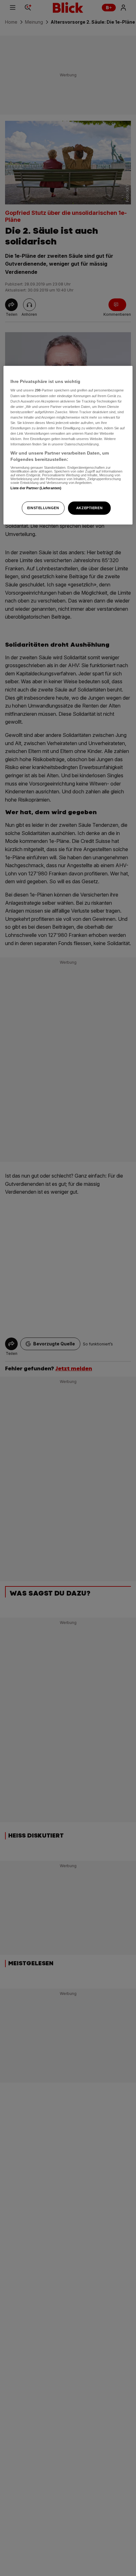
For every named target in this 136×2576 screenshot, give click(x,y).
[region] (68, 445)
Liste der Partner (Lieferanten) (36, 488)
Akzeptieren (89, 508)
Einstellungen (43, 508)
